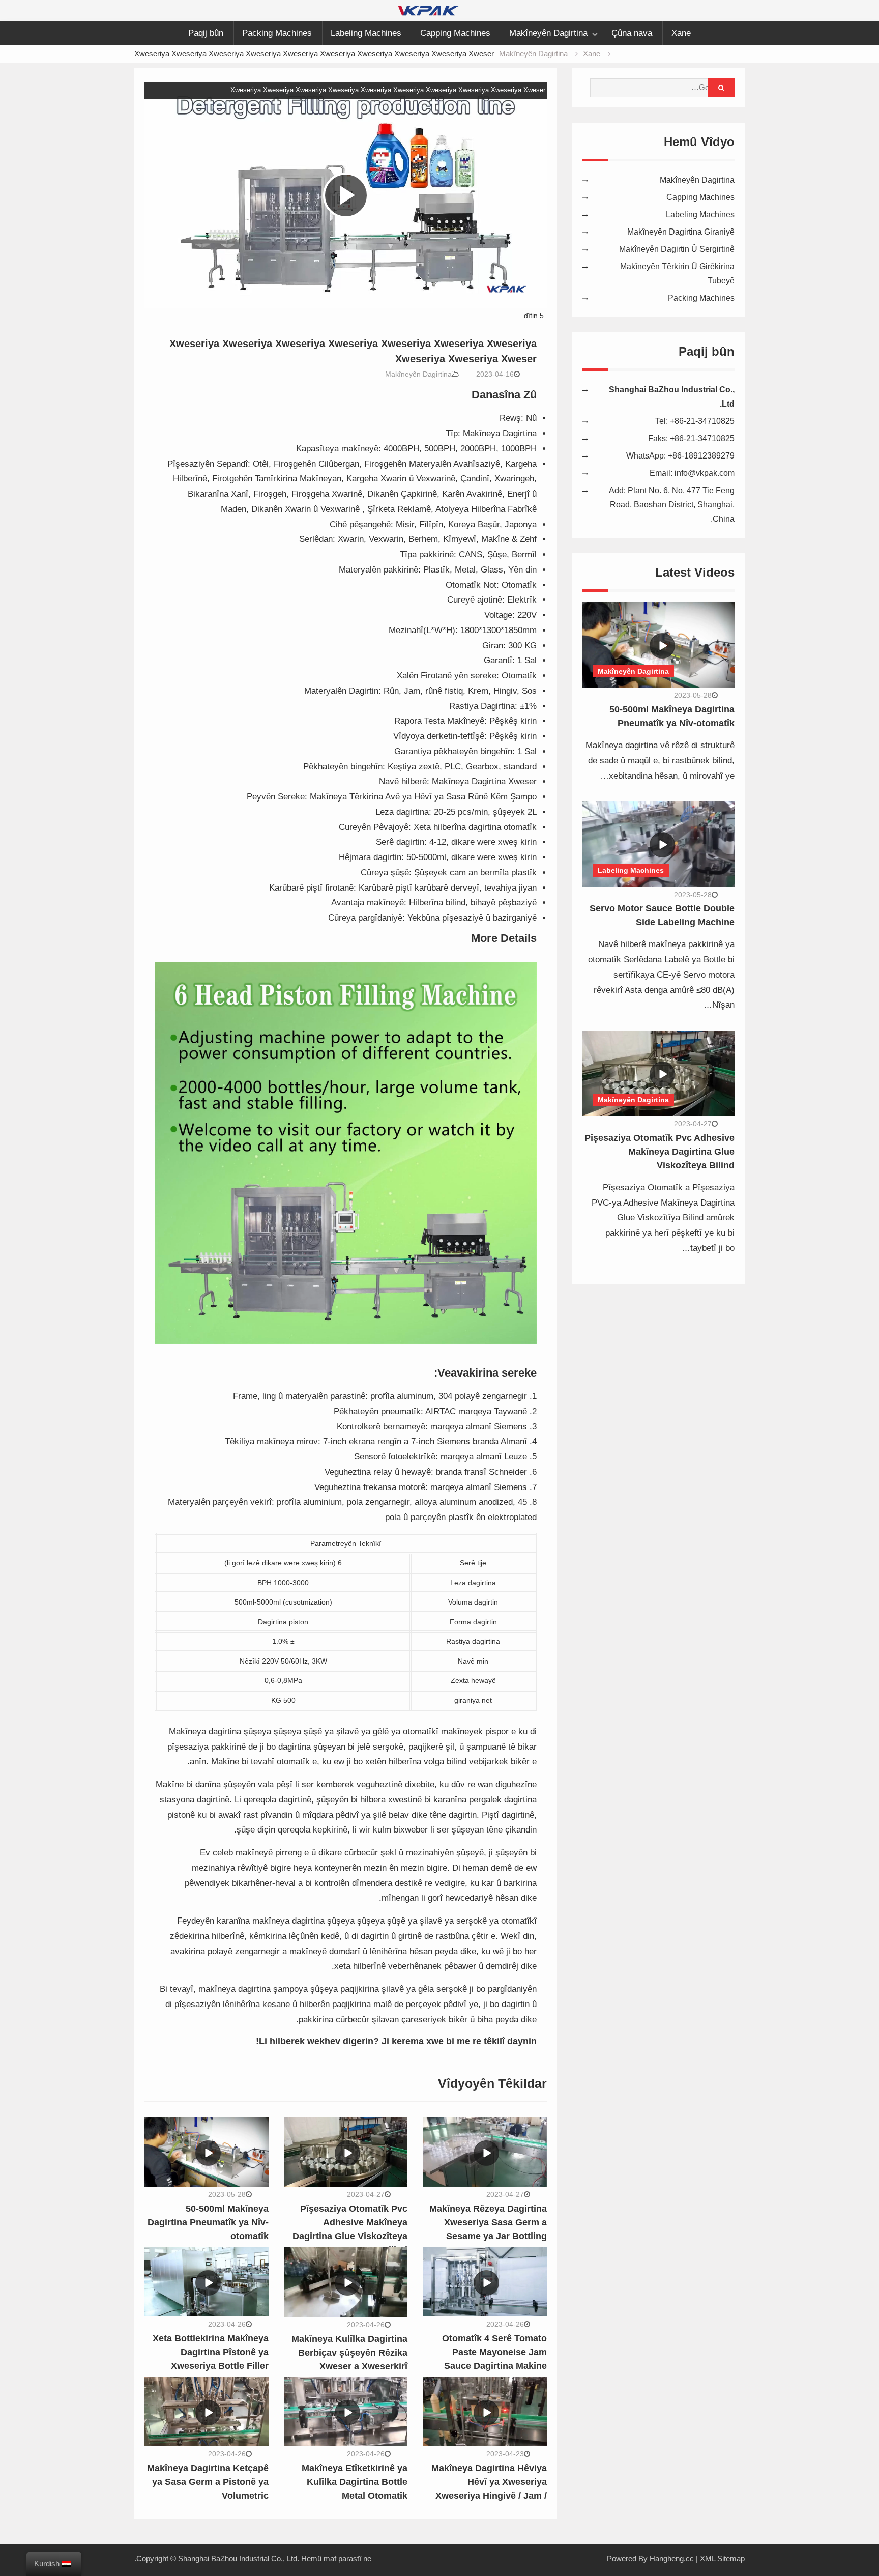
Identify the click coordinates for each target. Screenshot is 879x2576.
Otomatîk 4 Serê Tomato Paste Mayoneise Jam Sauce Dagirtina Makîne (494, 2352)
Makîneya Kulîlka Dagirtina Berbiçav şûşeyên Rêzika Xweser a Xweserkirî (349, 2353)
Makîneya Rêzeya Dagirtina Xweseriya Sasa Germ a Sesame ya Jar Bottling (488, 2222)
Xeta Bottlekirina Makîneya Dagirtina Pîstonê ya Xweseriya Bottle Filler (211, 2352)
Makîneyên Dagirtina (548, 33)
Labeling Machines (366, 33)
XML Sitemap (722, 2558)
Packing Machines (277, 33)
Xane (681, 33)
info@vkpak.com (705, 473)
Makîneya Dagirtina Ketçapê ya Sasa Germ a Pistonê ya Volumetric (208, 2482)
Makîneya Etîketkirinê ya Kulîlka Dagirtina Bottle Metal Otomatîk (355, 2482)
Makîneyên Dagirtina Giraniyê (681, 232)
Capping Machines (455, 33)
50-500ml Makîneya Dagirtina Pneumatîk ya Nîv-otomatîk (208, 2222)
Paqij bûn (206, 33)
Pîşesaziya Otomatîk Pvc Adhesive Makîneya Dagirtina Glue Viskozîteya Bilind (660, 1152)
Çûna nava (632, 33)
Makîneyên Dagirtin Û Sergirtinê (677, 249)
